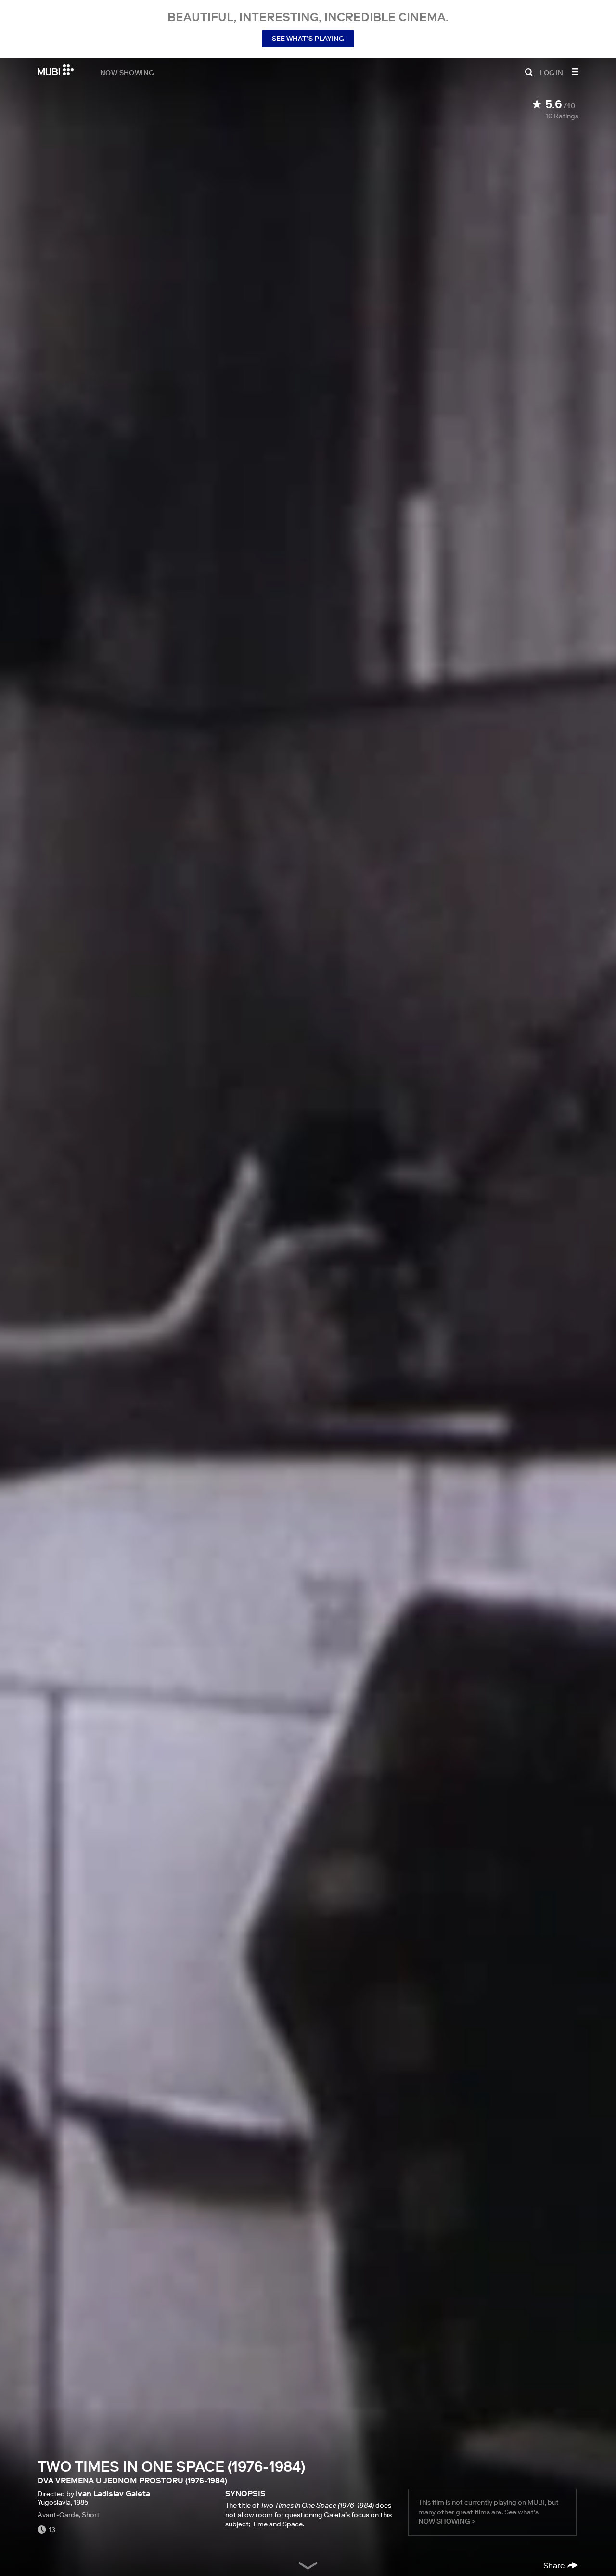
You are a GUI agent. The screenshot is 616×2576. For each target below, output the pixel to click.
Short (91, 2515)
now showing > (447, 2521)
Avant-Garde (58, 2515)
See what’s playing (308, 39)
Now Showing (127, 72)
